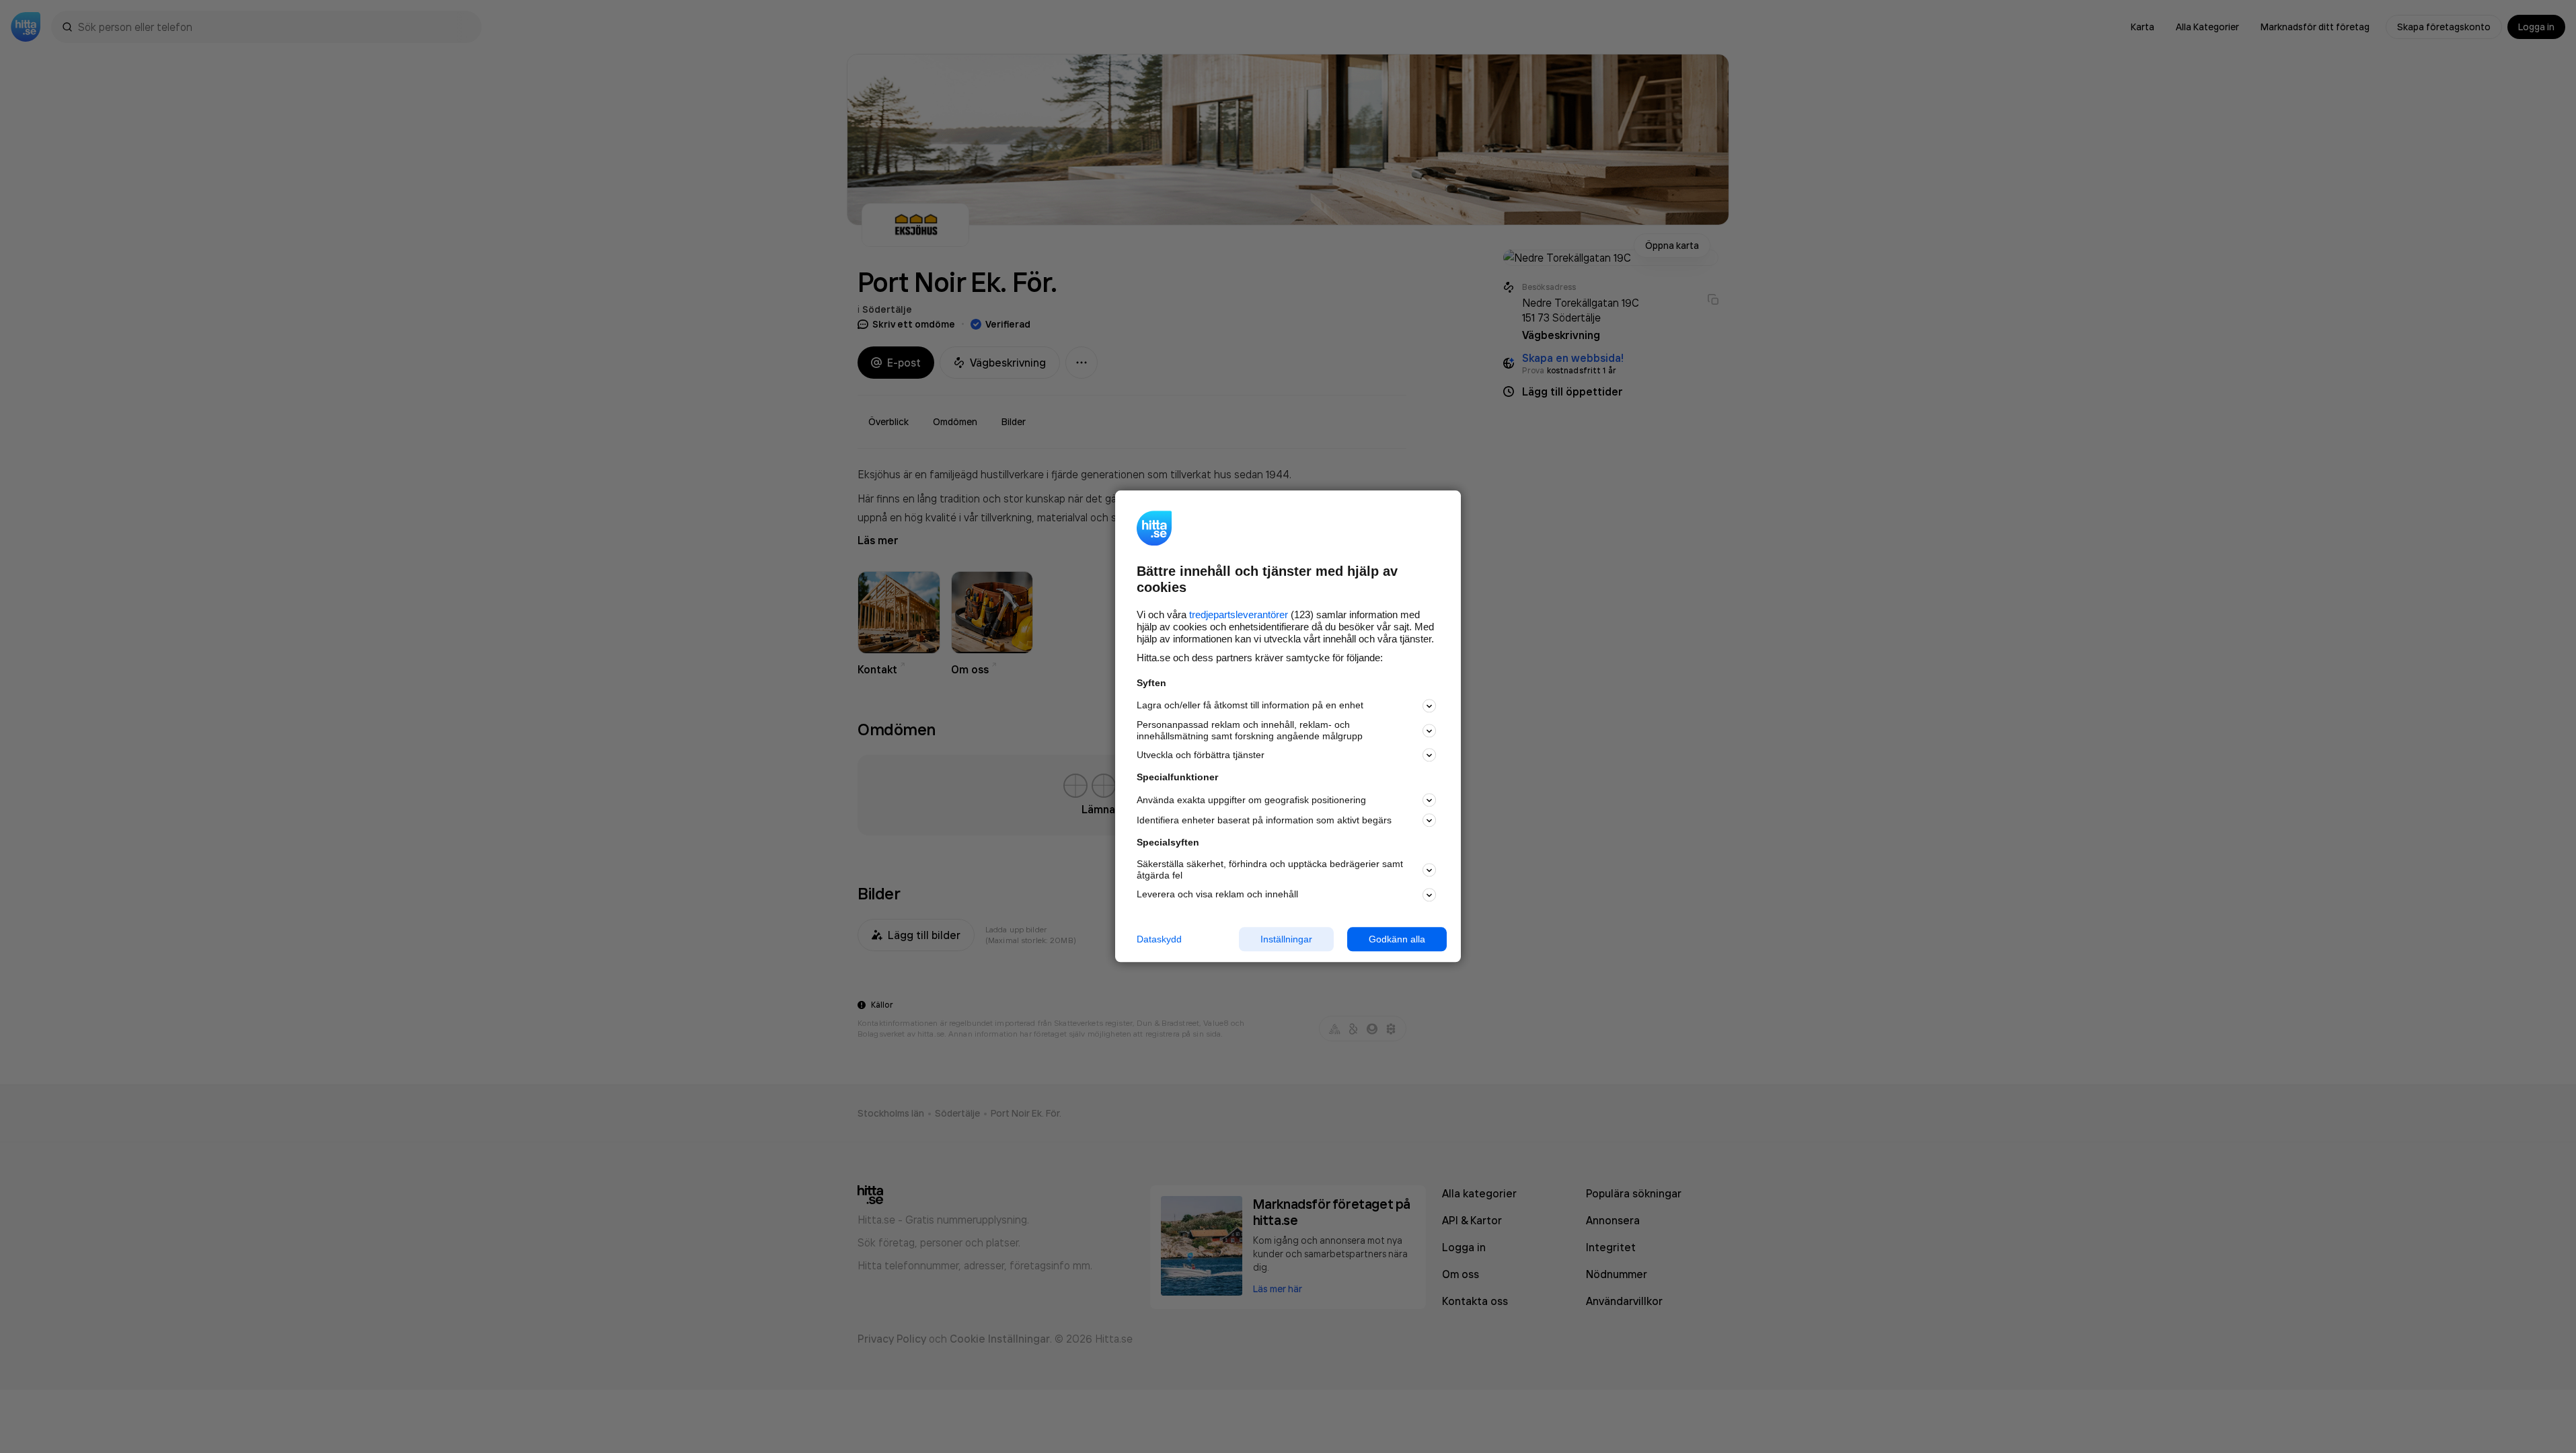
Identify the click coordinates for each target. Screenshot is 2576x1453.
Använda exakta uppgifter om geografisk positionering (1251, 800)
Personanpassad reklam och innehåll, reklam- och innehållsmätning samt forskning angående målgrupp (1250, 730)
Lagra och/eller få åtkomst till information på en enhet (1250, 706)
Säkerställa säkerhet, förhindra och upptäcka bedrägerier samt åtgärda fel (1270, 869)
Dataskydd (1159, 939)
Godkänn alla (1397, 939)
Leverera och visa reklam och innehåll (1217, 894)
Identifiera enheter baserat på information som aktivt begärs (1264, 820)
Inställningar (1286, 939)
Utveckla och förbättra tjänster (1201, 755)
